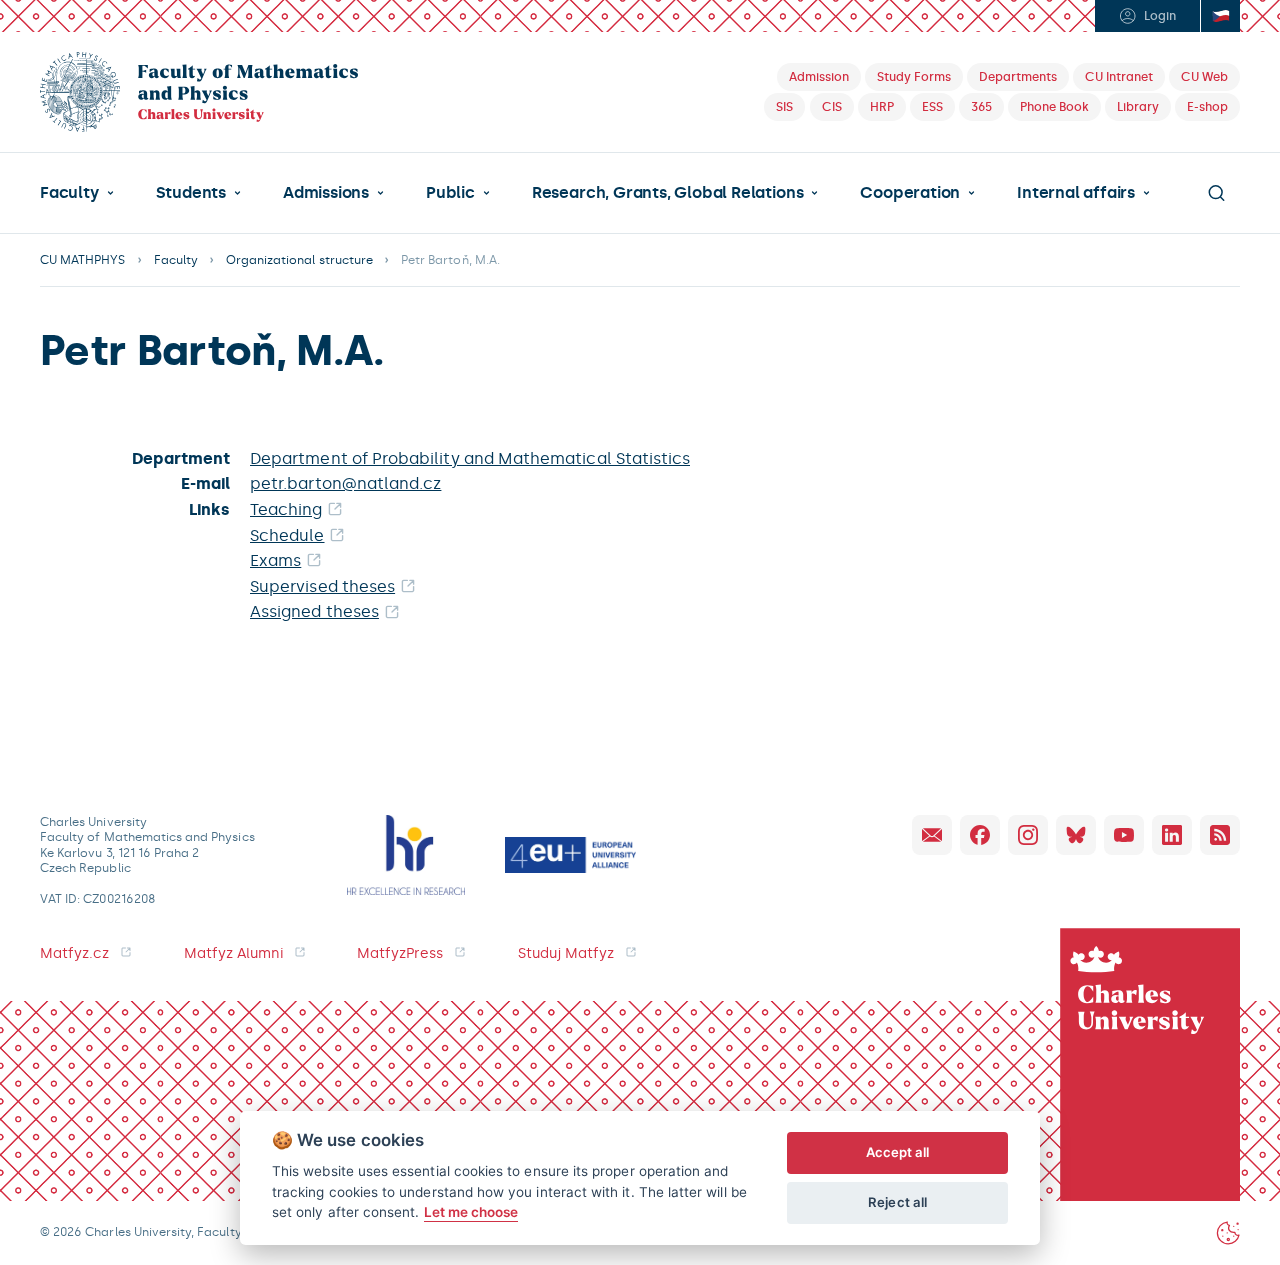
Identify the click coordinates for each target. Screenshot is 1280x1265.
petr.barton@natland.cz (345, 483)
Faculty (69, 193)
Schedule (287, 535)
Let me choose (471, 1212)
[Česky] (1220, 16)
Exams (275, 560)
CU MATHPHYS (83, 260)
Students (191, 193)
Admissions (326, 193)
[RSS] (1220, 835)
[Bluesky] (1076, 835)
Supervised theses (322, 586)
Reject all (897, 1202)
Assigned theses (314, 611)
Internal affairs (1076, 193)
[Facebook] (980, 835)
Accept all (898, 1152)
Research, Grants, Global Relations (667, 193)
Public (450, 193)
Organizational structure (299, 260)
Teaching (286, 509)
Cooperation (910, 193)
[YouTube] (1124, 835)
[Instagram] (1028, 835)
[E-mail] (932, 835)
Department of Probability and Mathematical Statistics (470, 458)
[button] (77, 193)
